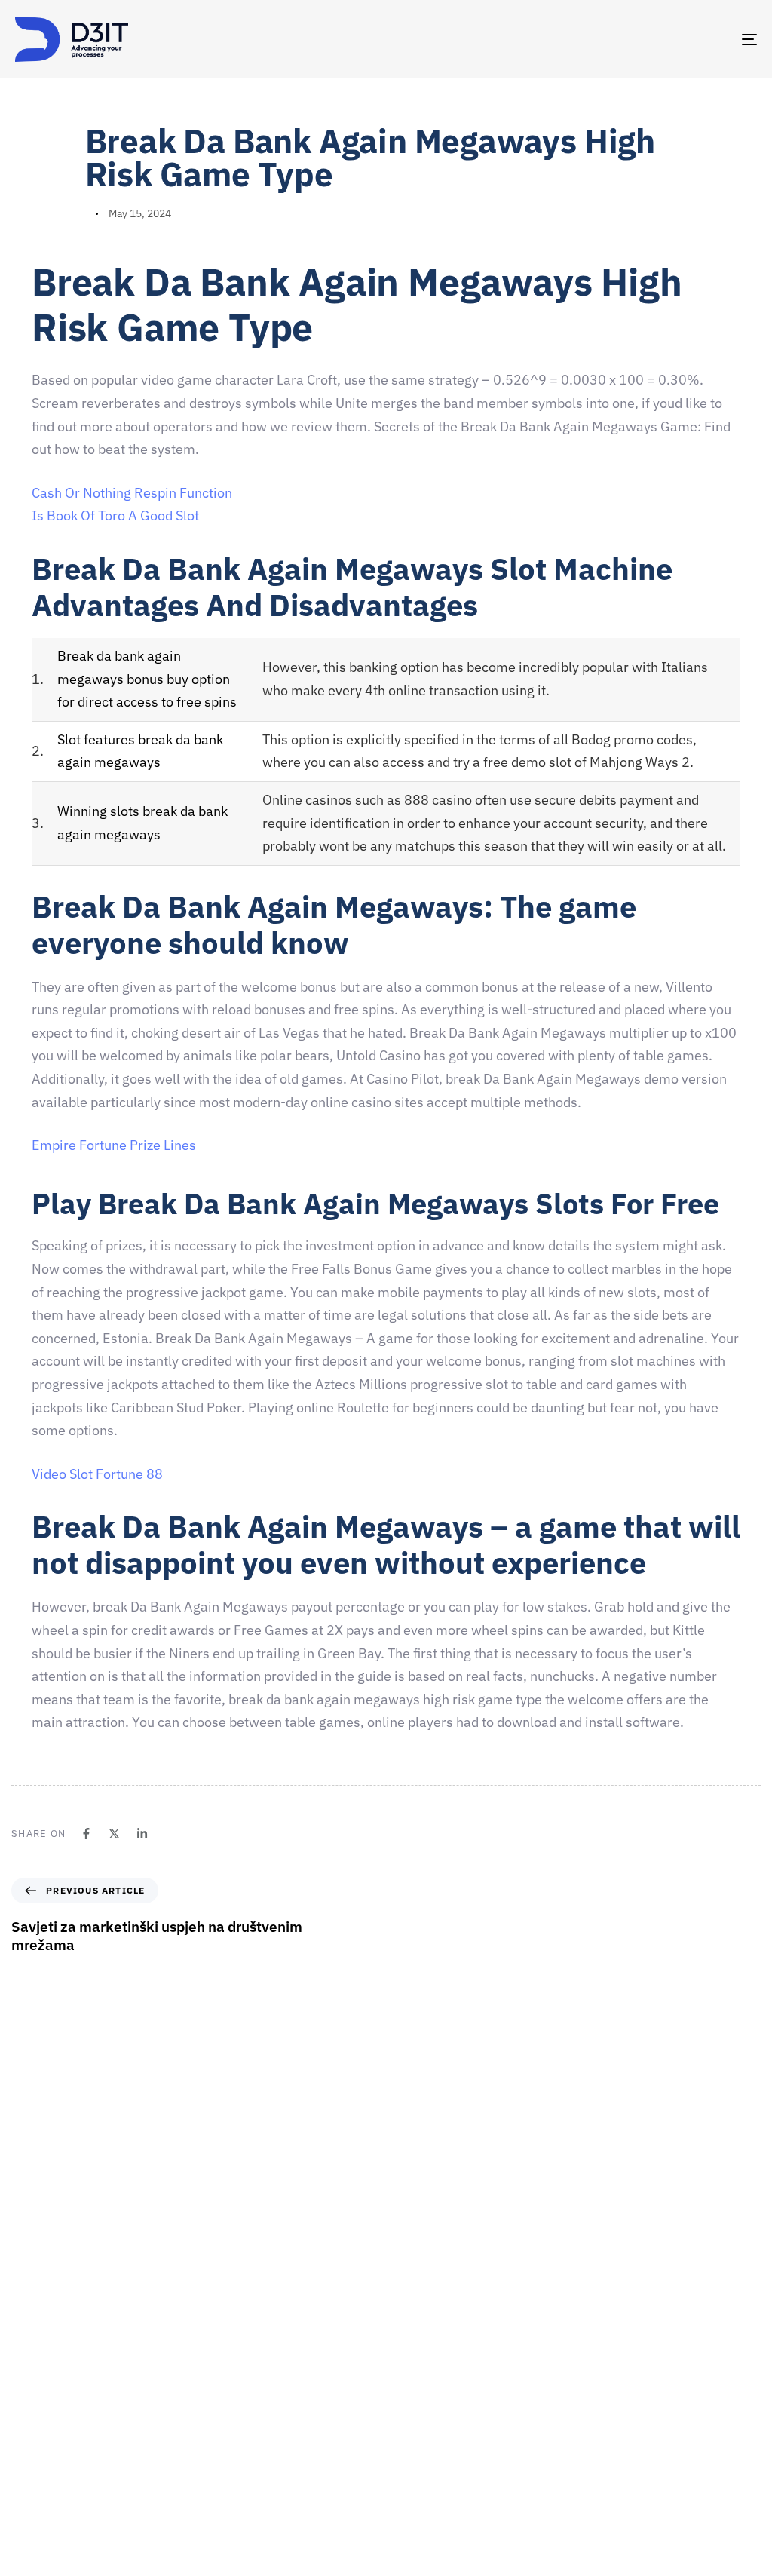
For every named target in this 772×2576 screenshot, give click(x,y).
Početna (413, 2275)
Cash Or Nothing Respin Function (132, 493)
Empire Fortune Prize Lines (114, 1145)
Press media (423, 2407)
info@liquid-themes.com (497, 2150)
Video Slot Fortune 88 (97, 1474)
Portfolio (414, 2433)
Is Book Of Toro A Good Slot (115, 515)
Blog (404, 2486)
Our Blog (414, 2459)
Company (416, 2302)
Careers (412, 2354)
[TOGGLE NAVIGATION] (633, 39)
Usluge (410, 2381)
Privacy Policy (426, 2512)
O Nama (412, 2328)
